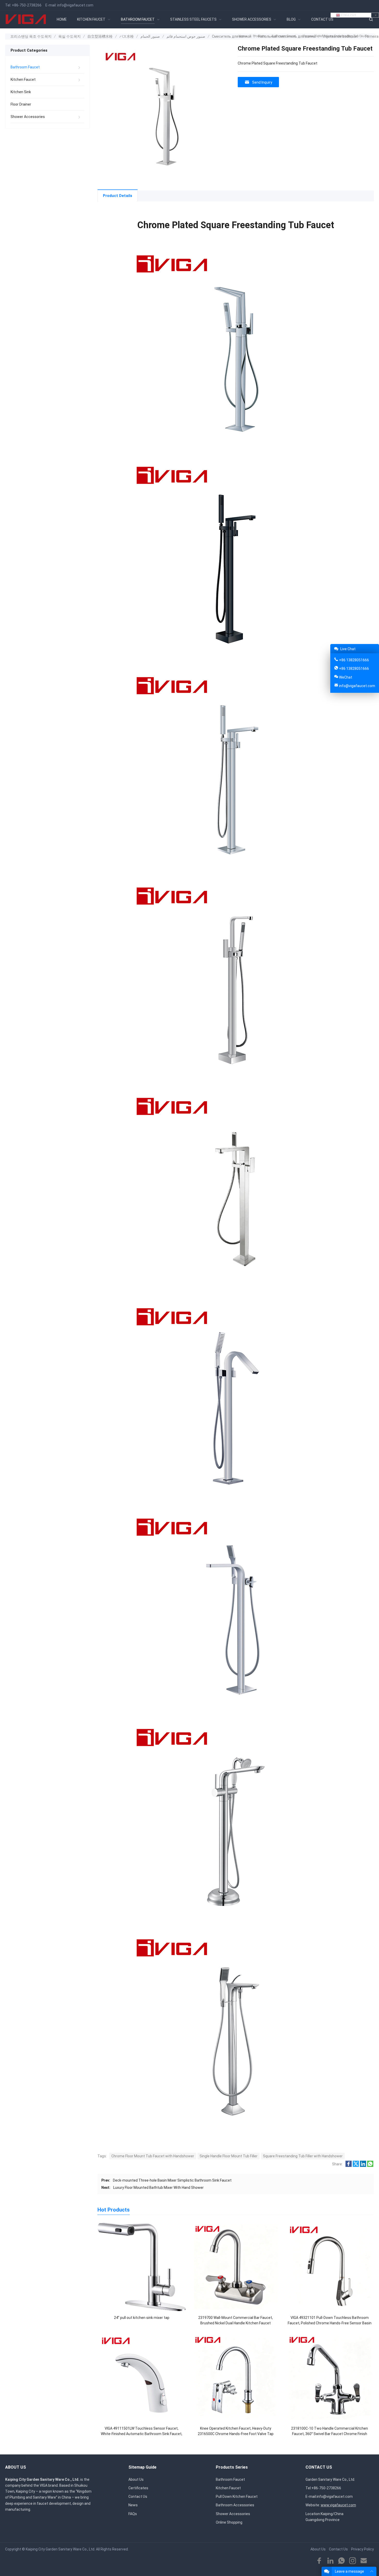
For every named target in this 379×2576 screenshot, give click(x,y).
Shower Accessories (28, 117)
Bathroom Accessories (235, 2505)
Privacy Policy (362, 2549)
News (133, 2505)
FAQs (133, 2514)
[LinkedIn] (330, 2561)
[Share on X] (356, 2166)
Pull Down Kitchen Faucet (237, 2497)
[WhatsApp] (341, 2561)
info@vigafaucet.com (75, 5)
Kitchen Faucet (23, 79)
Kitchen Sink (21, 92)
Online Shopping (229, 2522)
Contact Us (138, 2497)
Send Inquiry (262, 82)
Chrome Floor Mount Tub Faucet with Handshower (153, 2156)
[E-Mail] (364, 2561)
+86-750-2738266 (27, 5)
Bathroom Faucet (25, 67)
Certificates (138, 2488)
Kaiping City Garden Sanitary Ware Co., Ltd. (60, 2549)
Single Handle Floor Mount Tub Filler (229, 2156)
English (348, 15)
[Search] (371, 19)
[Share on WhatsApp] (370, 2166)
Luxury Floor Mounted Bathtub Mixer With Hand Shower (158, 2188)
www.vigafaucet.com (338, 2505)
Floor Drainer (21, 104)
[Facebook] (319, 2561)
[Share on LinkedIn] (363, 2166)
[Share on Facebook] (349, 2166)
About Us (136, 2479)
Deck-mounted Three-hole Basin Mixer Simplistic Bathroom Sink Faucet (172, 2180)
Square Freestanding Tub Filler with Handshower (303, 2156)
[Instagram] (353, 2561)
